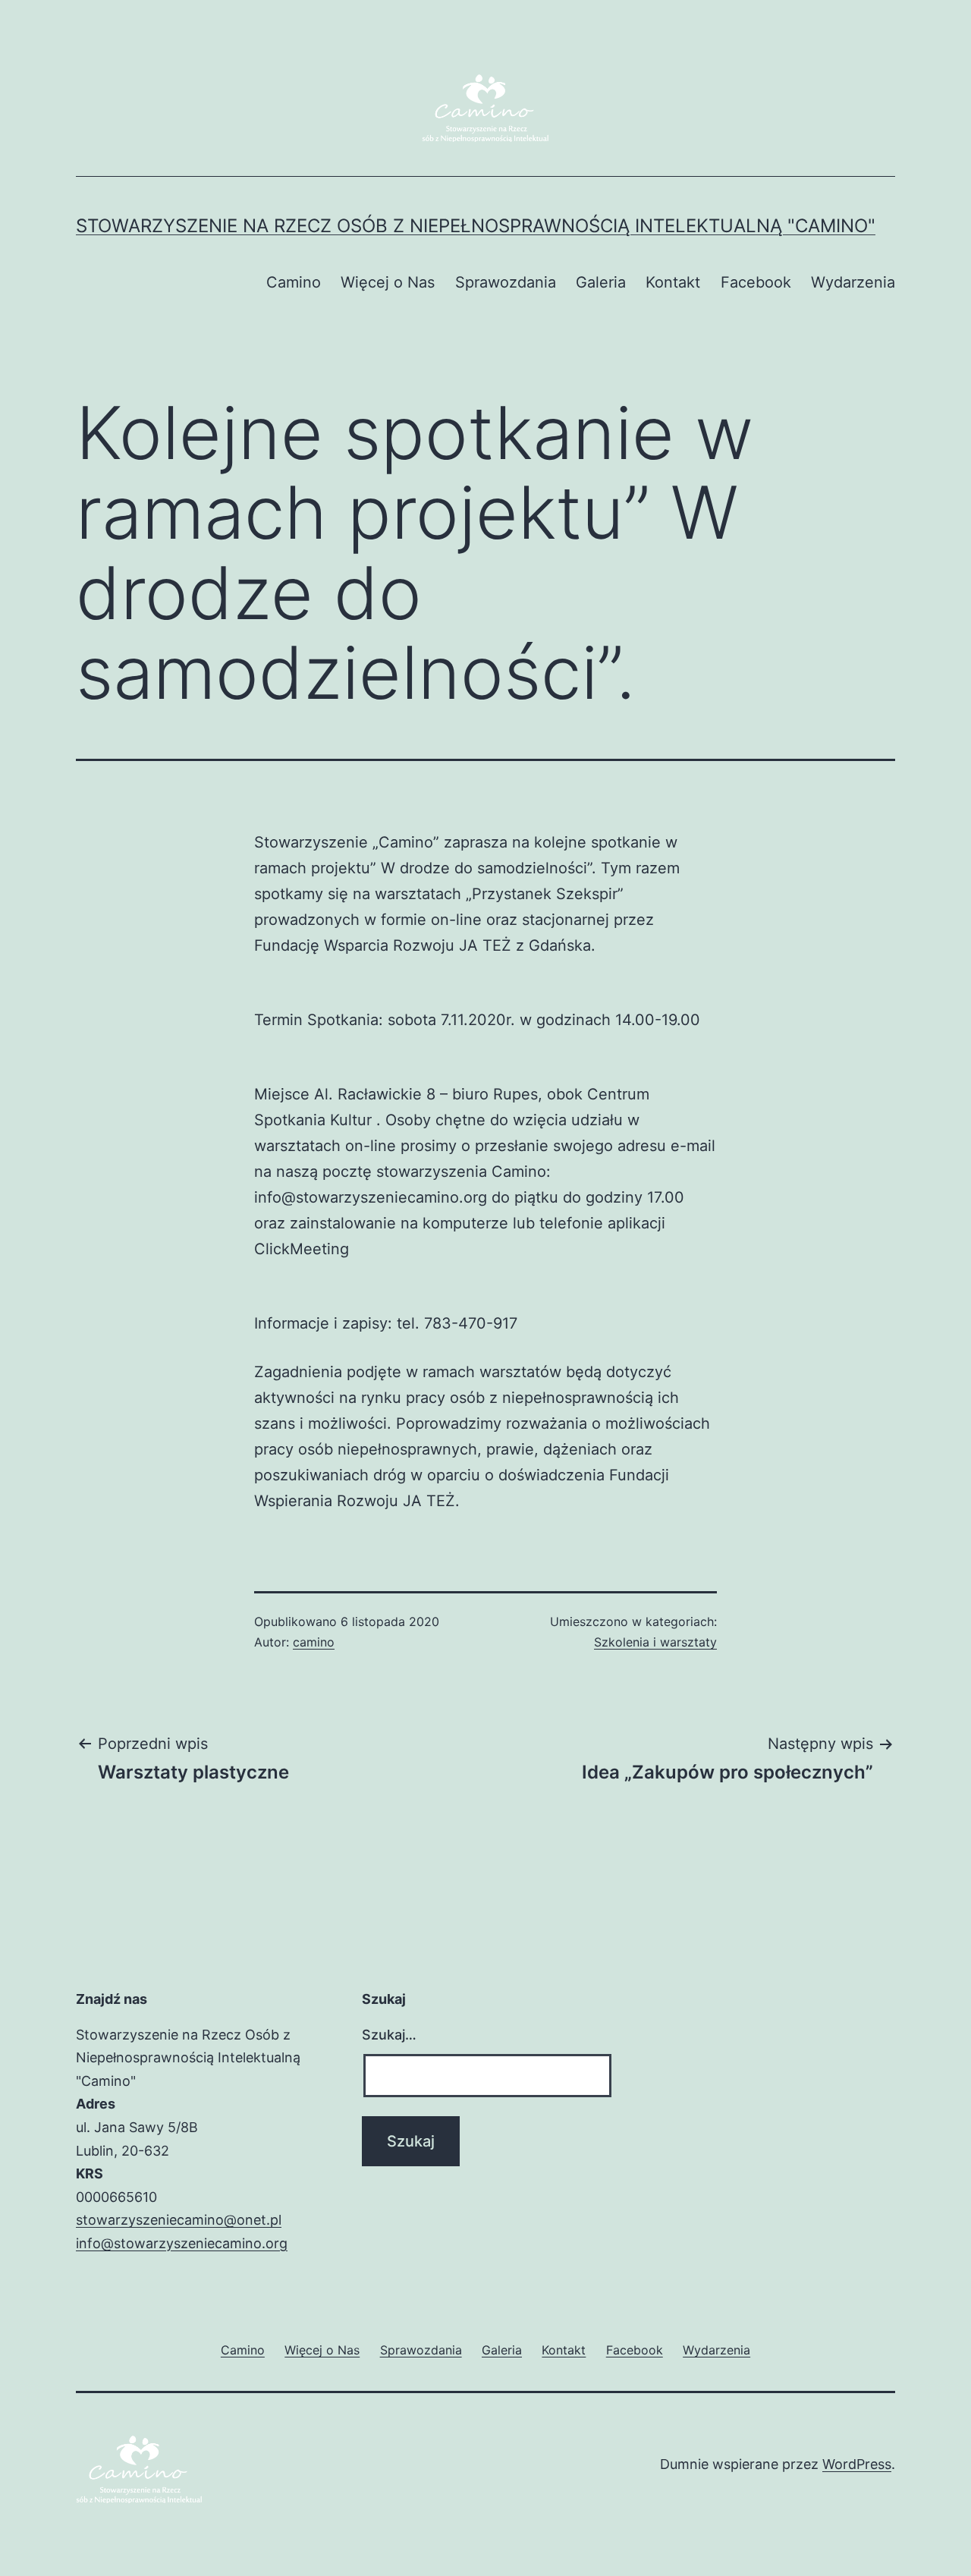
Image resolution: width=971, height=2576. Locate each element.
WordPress (857, 2464)
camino (314, 1642)
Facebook (756, 282)
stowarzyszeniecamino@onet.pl (179, 2220)
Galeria (601, 282)
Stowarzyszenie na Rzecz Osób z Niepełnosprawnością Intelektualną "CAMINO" (476, 226)
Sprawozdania (506, 282)
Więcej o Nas (388, 282)
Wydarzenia (853, 282)
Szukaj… (389, 2035)
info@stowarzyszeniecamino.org (182, 2243)
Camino (294, 282)
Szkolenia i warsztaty (655, 1642)
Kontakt (673, 282)
